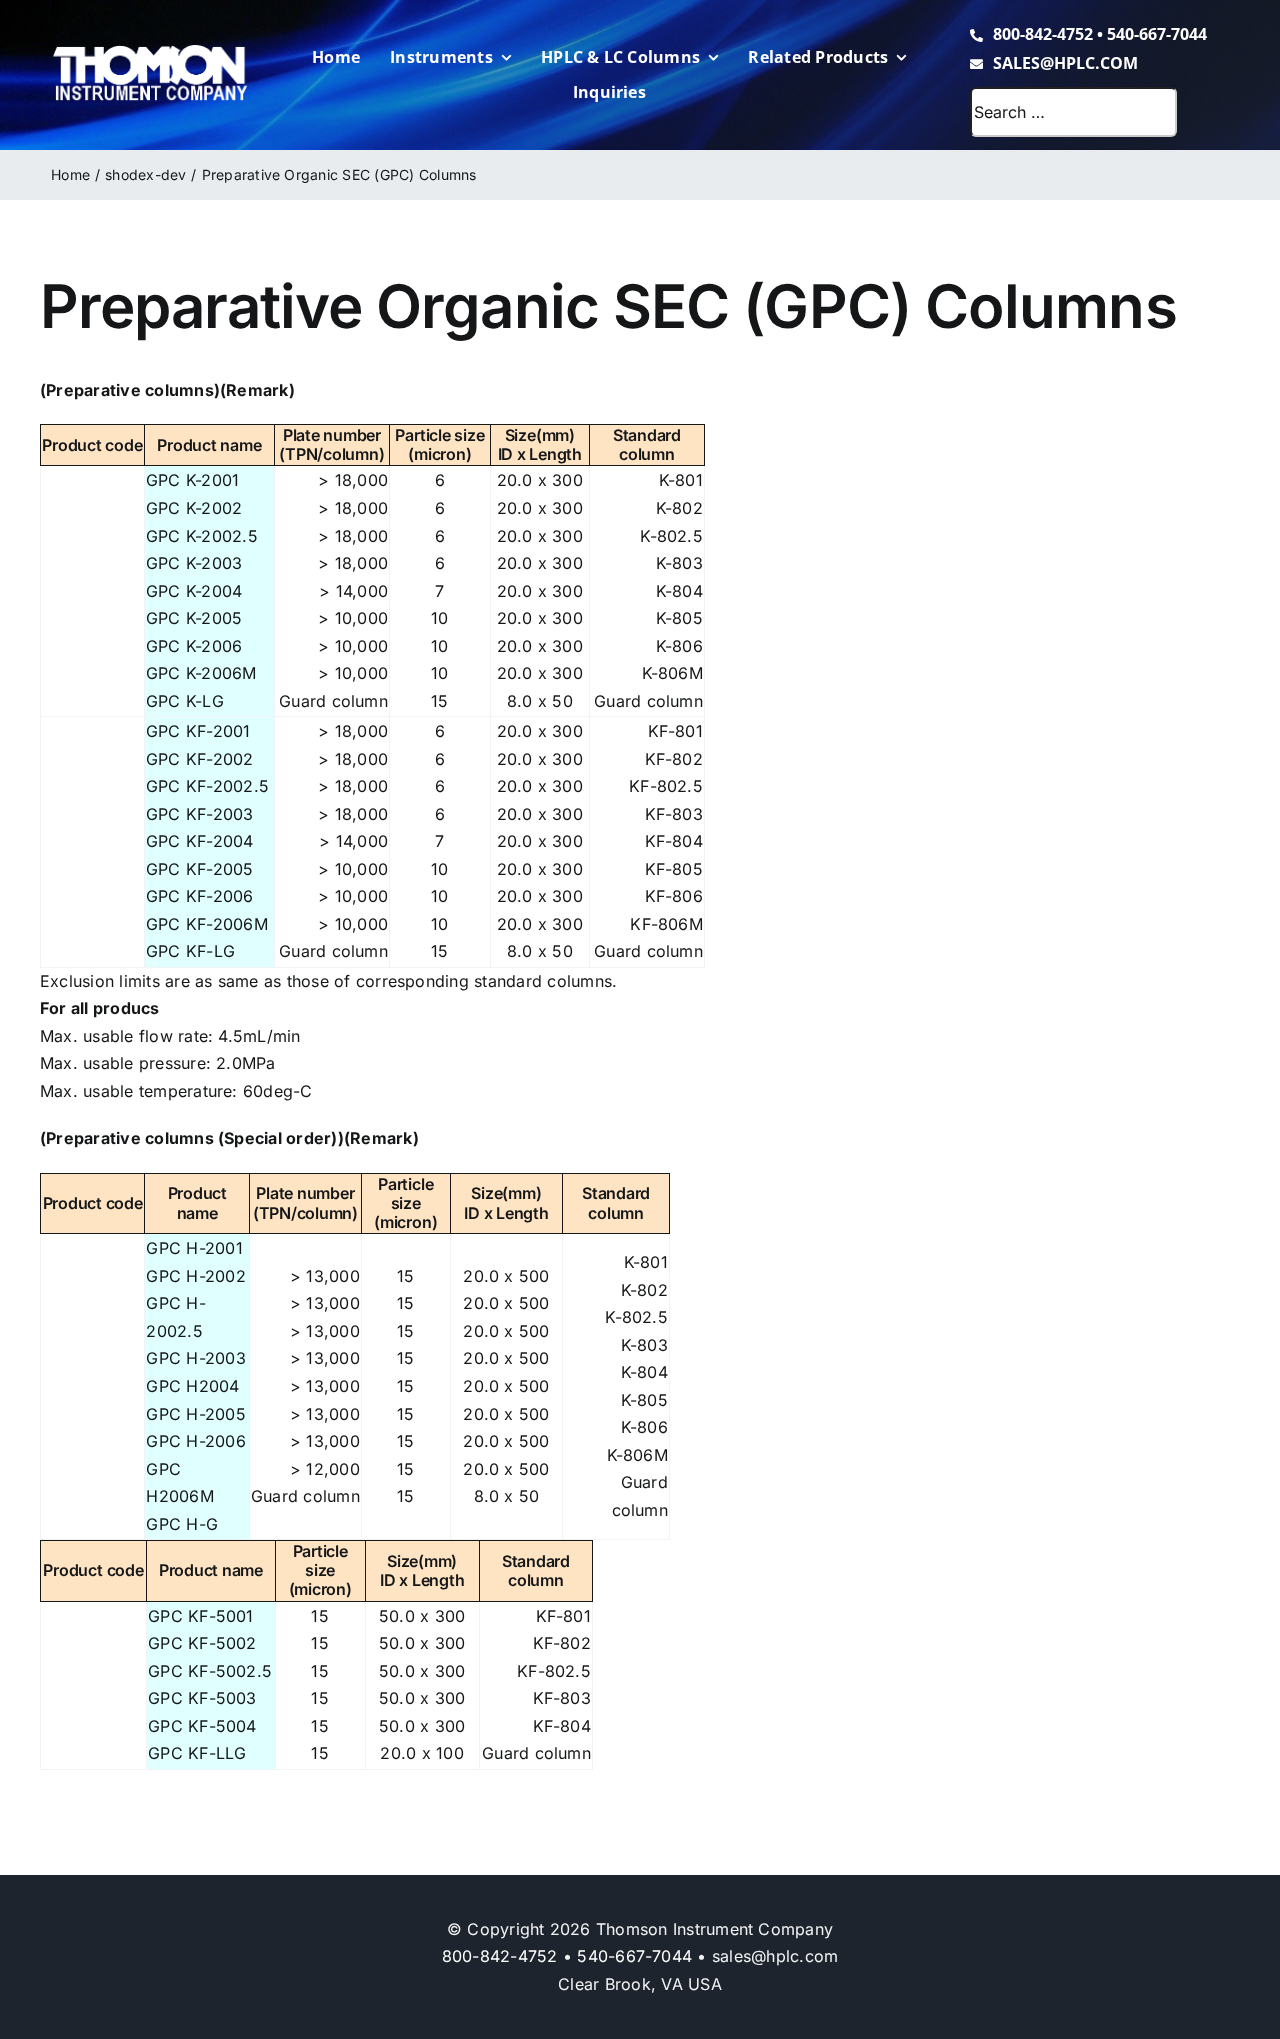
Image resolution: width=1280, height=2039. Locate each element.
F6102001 (70, 1284)
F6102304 (71, 598)
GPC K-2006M (201, 673)
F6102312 (69, 516)
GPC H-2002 (195, 1276)
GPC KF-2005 (200, 869)
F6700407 (73, 708)
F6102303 (71, 571)
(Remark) (257, 390)
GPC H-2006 (195, 1441)
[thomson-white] (150, 52)
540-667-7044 (1157, 34)
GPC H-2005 (195, 1414)
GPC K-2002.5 (202, 536)
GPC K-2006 (194, 646)
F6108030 (71, 1706)
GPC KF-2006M (207, 924)
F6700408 (73, 1761)
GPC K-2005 (194, 618)
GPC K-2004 (194, 591)
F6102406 (71, 904)
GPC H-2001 (194, 1248)
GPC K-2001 (192, 480)
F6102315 (69, 543)
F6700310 (71, 1504)
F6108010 (70, 1623)
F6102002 (71, 1311)
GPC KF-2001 (198, 731)
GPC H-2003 (195, 1358)
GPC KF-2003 (200, 814)
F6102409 (71, 931)
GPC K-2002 (194, 508)
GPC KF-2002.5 (207, 786)
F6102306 (71, 653)
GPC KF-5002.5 (210, 1671)
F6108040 (72, 1733)
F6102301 (70, 488)
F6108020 (71, 1651)
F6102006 (71, 1449)
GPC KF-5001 (201, 1616)
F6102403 (71, 821)
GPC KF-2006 (200, 896)
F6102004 (72, 1394)
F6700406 (73, 959)
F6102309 (71, 681)
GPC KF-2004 (200, 841)
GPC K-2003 (194, 563)
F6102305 (71, 626)
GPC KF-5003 (202, 1698)
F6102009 (71, 1476)
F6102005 (71, 1421)
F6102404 (72, 849)
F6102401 (70, 739)
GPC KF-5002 (202, 1643)
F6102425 (71, 794)
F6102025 (71, 1339)
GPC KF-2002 (200, 759)
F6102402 (71, 766)
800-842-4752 (1043, 34)
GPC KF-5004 (202, 1726)
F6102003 (71, 1366)
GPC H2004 (192, 1386)
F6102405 (71, 876)
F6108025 (71, 1678)
